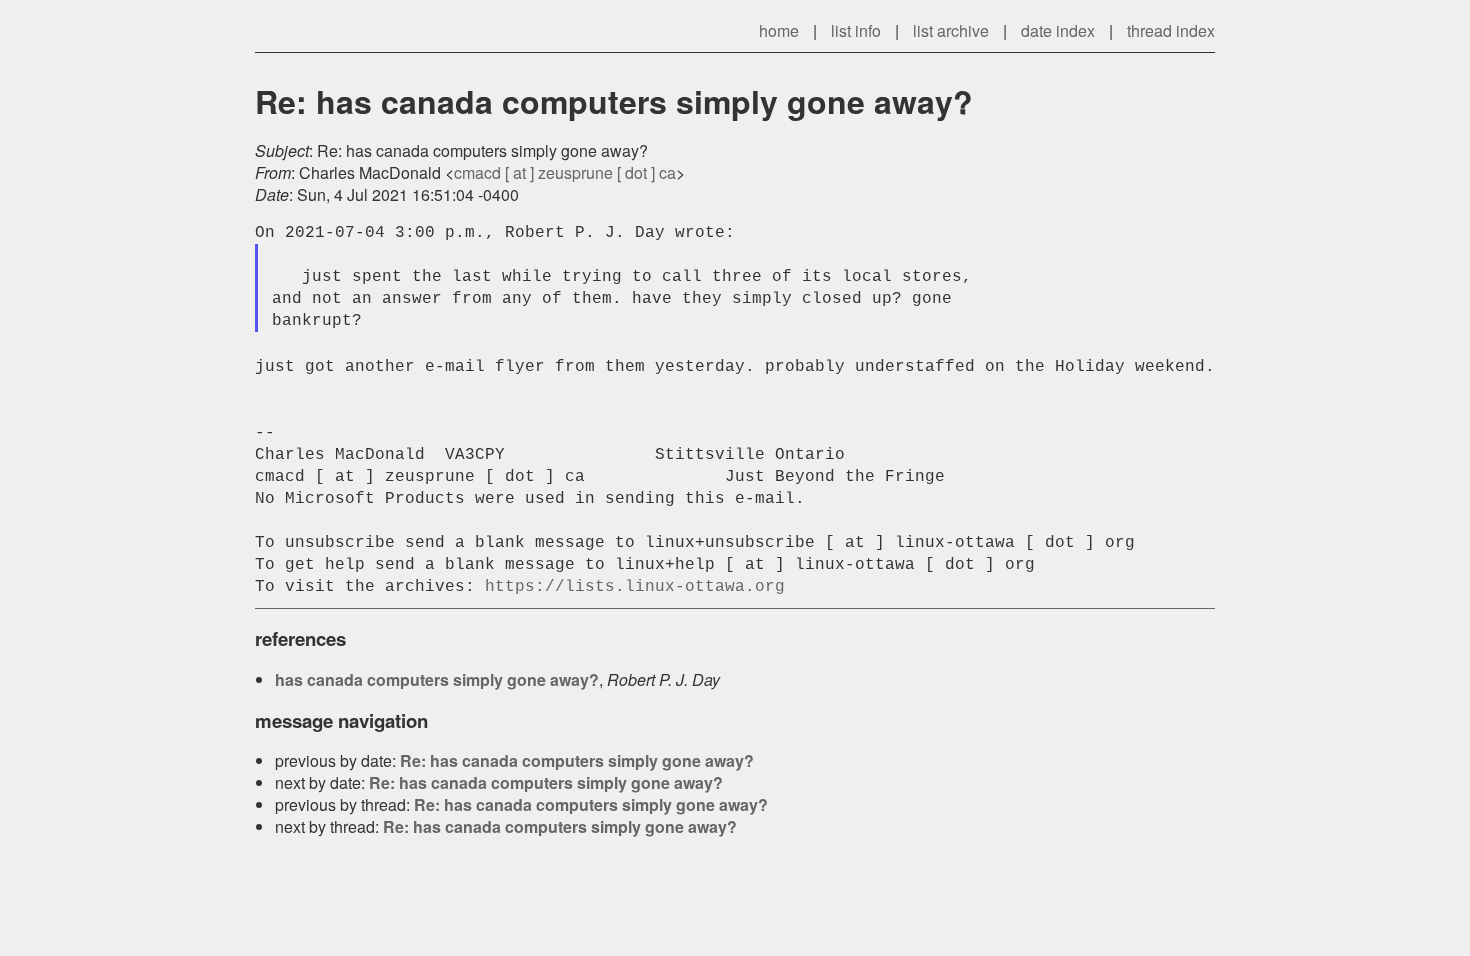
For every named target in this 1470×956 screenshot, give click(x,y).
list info (856, 30)
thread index (1171, 30)
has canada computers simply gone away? (437, 679)
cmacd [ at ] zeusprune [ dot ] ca (565, 172)
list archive (951, 30)
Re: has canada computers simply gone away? (577, 760)
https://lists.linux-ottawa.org (635, 587)
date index (1058, 30)
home (779, 30)
